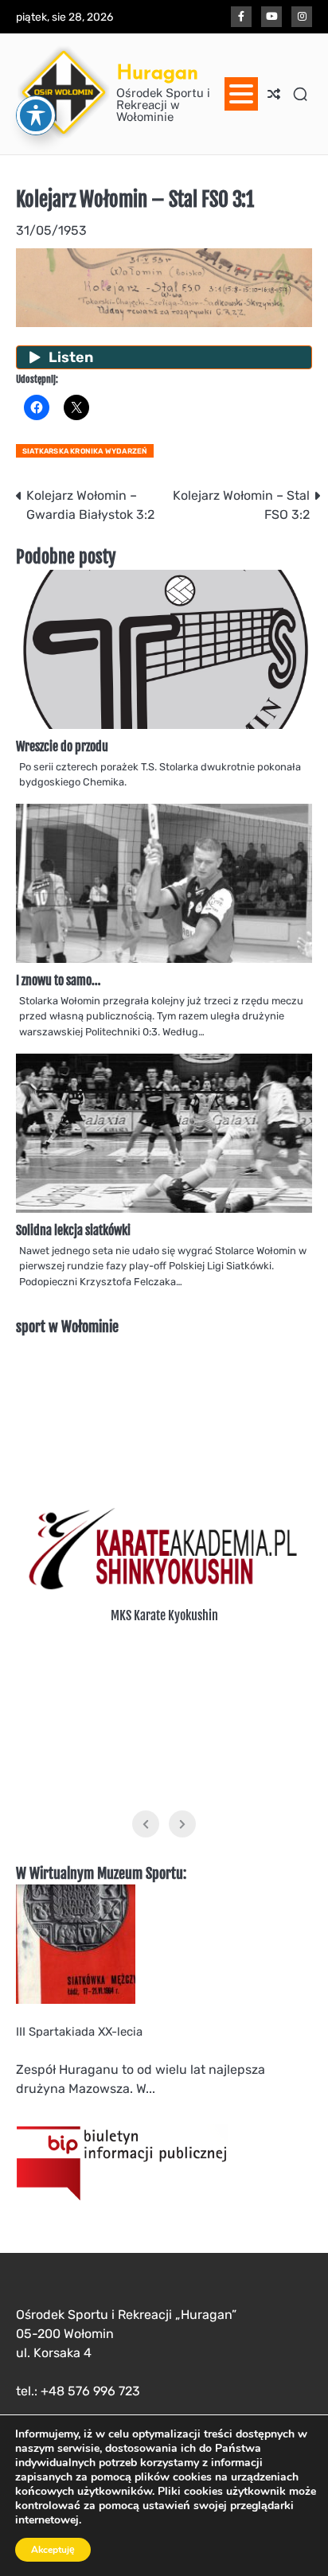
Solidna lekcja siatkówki (73, 1230)
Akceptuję (53, 2550)
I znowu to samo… (60, 980)
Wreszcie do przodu (62, 746)
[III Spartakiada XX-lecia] (76, 2000)
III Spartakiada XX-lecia (79, 2032)
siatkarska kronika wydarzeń (85, 451)
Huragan (157, 72)
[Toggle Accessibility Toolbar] (36, 115)
